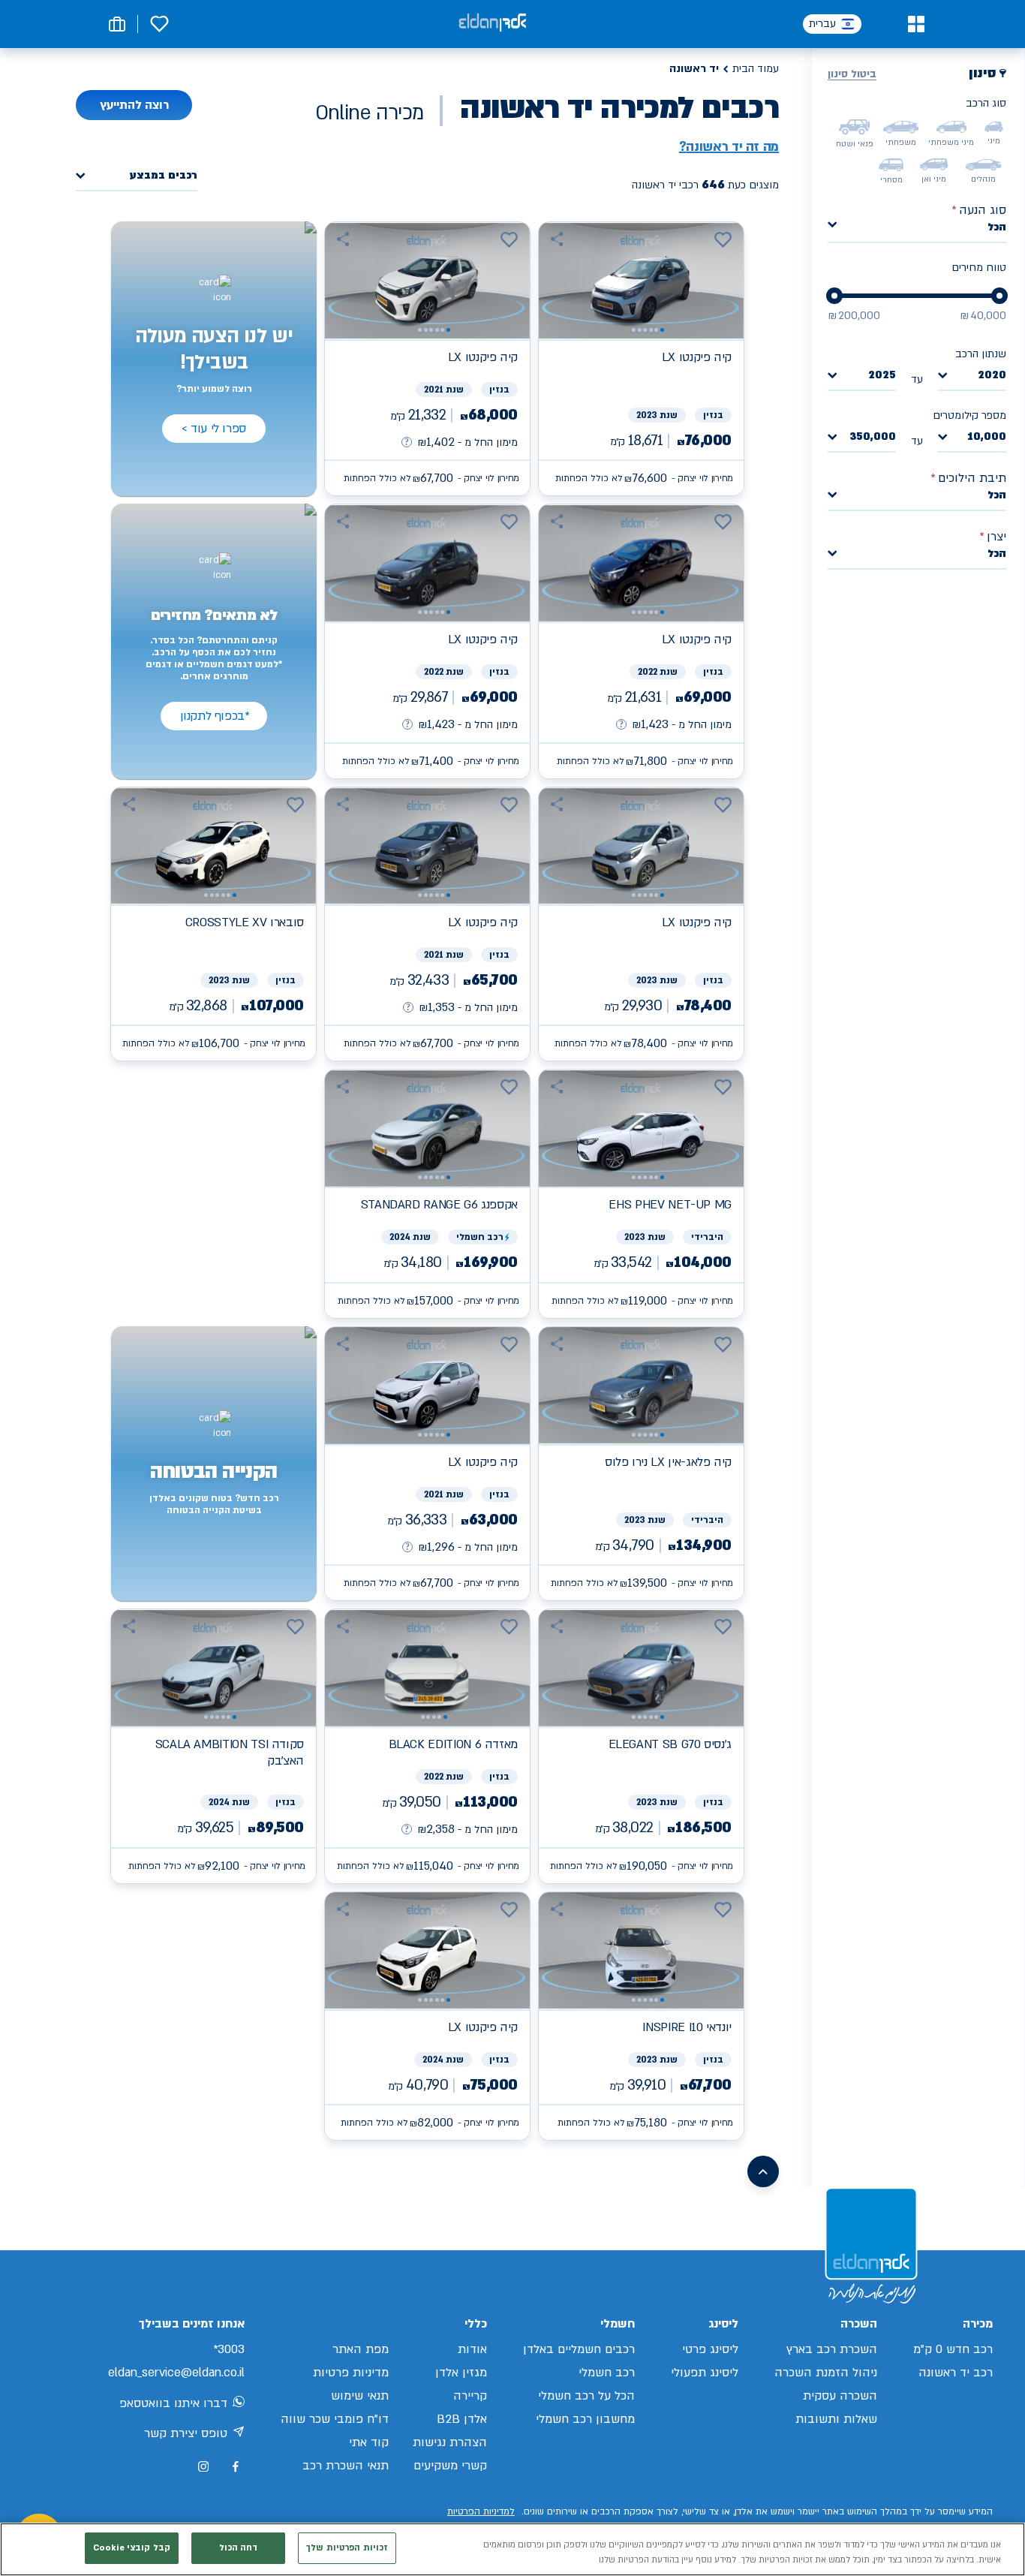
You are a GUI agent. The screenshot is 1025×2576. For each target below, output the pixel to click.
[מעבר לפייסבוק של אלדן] (235, 2467)
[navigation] (641, 359)
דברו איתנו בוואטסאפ (173, 2403)
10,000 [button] (987, 437)
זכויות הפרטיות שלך (347, 2548)
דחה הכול (239, 2548)
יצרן (993, 537)
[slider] (999, 296)
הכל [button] (997, 227)
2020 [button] (992, 376)
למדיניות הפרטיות (481, 2511)
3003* (229, 2349)
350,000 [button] (873, 437)
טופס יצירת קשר (186, 2433)
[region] (512, 2549)
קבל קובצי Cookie (132, 2548)
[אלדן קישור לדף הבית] (492, 24)
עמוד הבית (756, 69)
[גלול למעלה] (763, 2171)
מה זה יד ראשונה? (729, 147)
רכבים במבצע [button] (164, 176)
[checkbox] (994, 127)
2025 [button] (882, 376)
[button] (916, 24)
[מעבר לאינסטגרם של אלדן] (203, 2466)
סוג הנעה (979, 210)
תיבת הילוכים (968, 478)
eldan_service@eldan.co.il (176, 2373)
